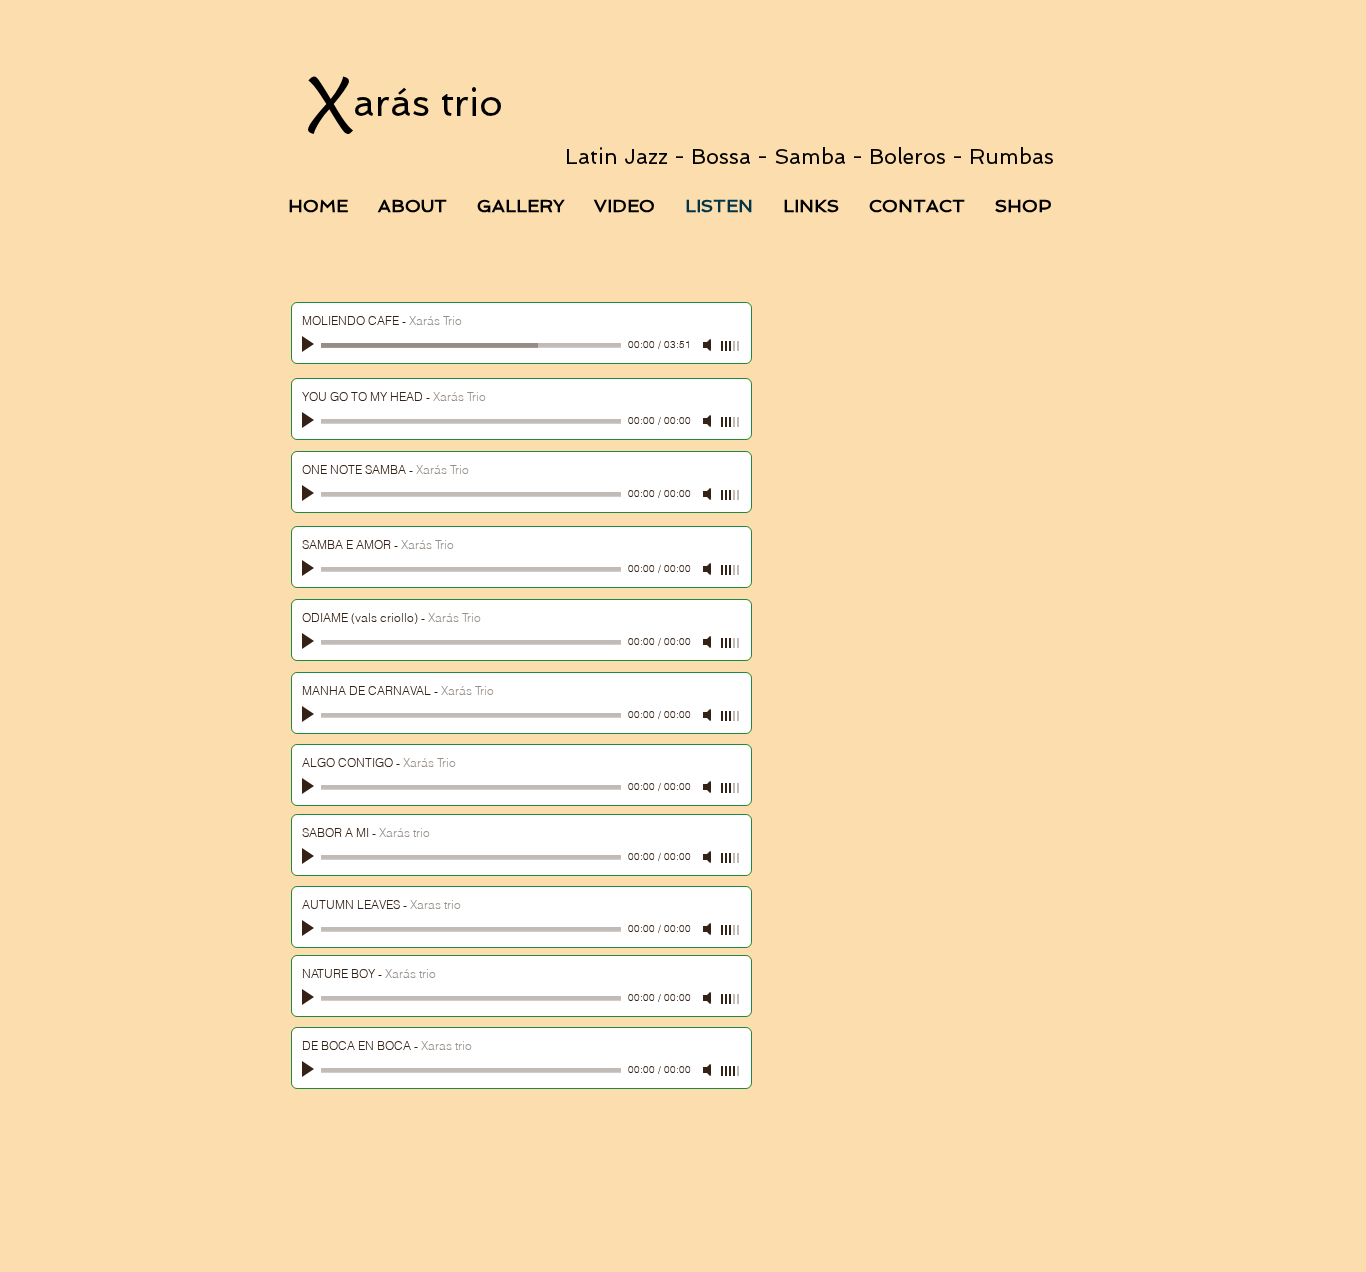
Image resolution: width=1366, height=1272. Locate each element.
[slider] (731, 346)
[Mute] (709, 345)
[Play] (310, 345)
